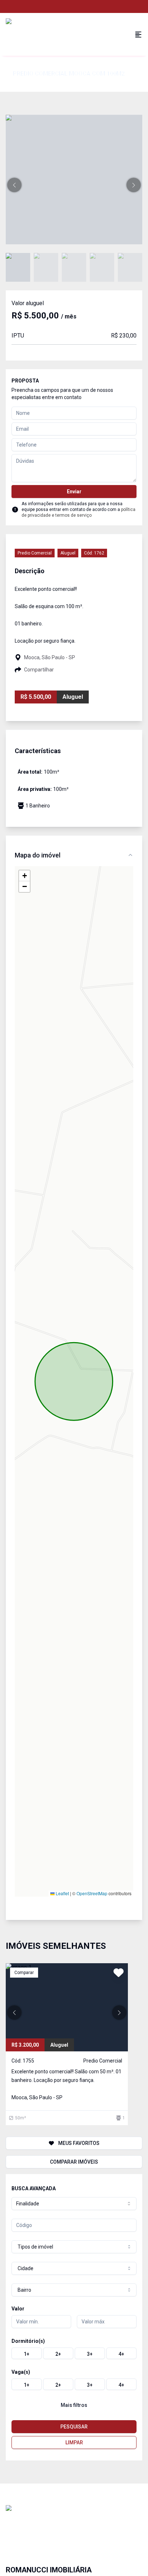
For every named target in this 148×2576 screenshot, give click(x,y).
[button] (14, 185)
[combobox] (74, 2204)
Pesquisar (74, 2427)
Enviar (74, 492)
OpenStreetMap (92, 1893)
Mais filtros (74, 2405)
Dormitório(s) (28, 2341)
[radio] (27, 2353)
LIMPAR (74, 2443)
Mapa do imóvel (38, 855)
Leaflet (62, 1893)
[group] (74, 2353)
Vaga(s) (21, 2372)
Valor (18, 2309)
